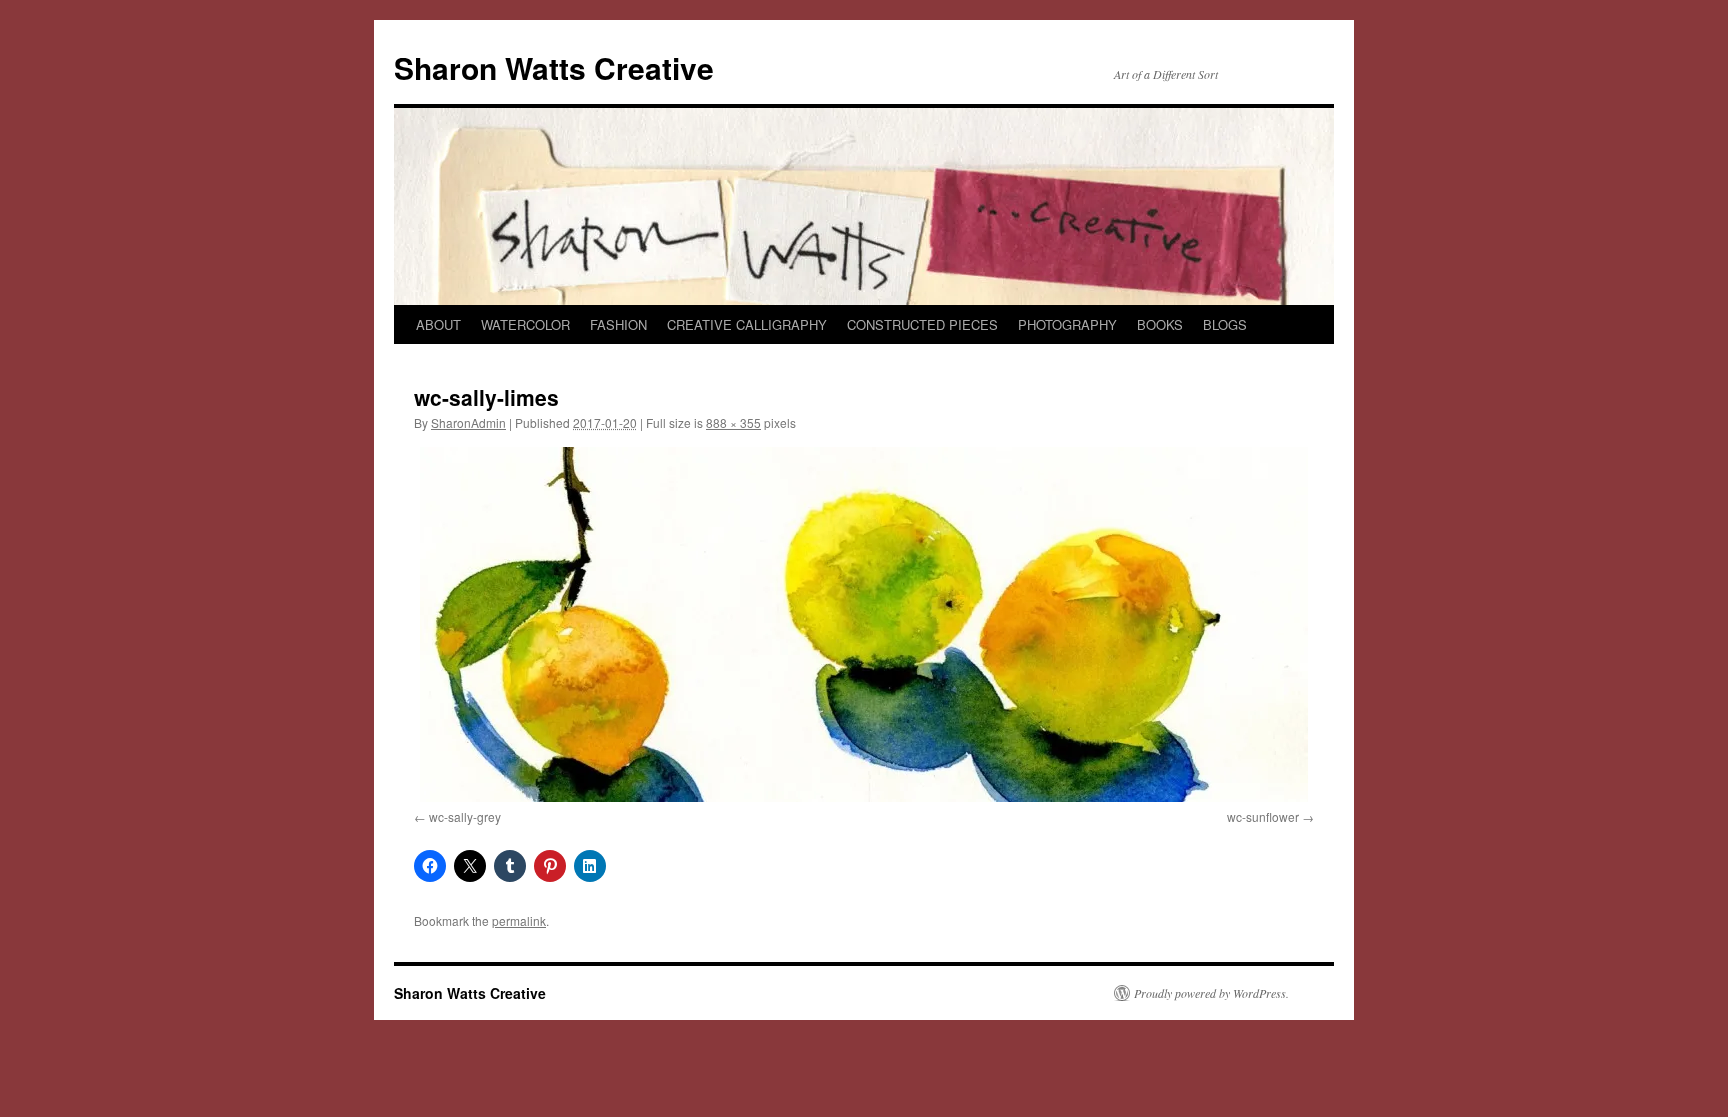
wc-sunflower (1263, 816)
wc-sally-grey (465, 816)
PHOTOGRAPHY (1067, 324)
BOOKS (1160, 324)
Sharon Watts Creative (554, 67)
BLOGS (1225, 324)
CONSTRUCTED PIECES (922, 324)
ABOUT (438, 324)
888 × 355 (733, 422)
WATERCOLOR (525, 324)
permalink (519, 920)
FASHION (618, 324)
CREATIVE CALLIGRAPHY (747, 324)
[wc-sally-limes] (864, 624)
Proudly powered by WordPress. (1211, 993)
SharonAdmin (468, 422)
